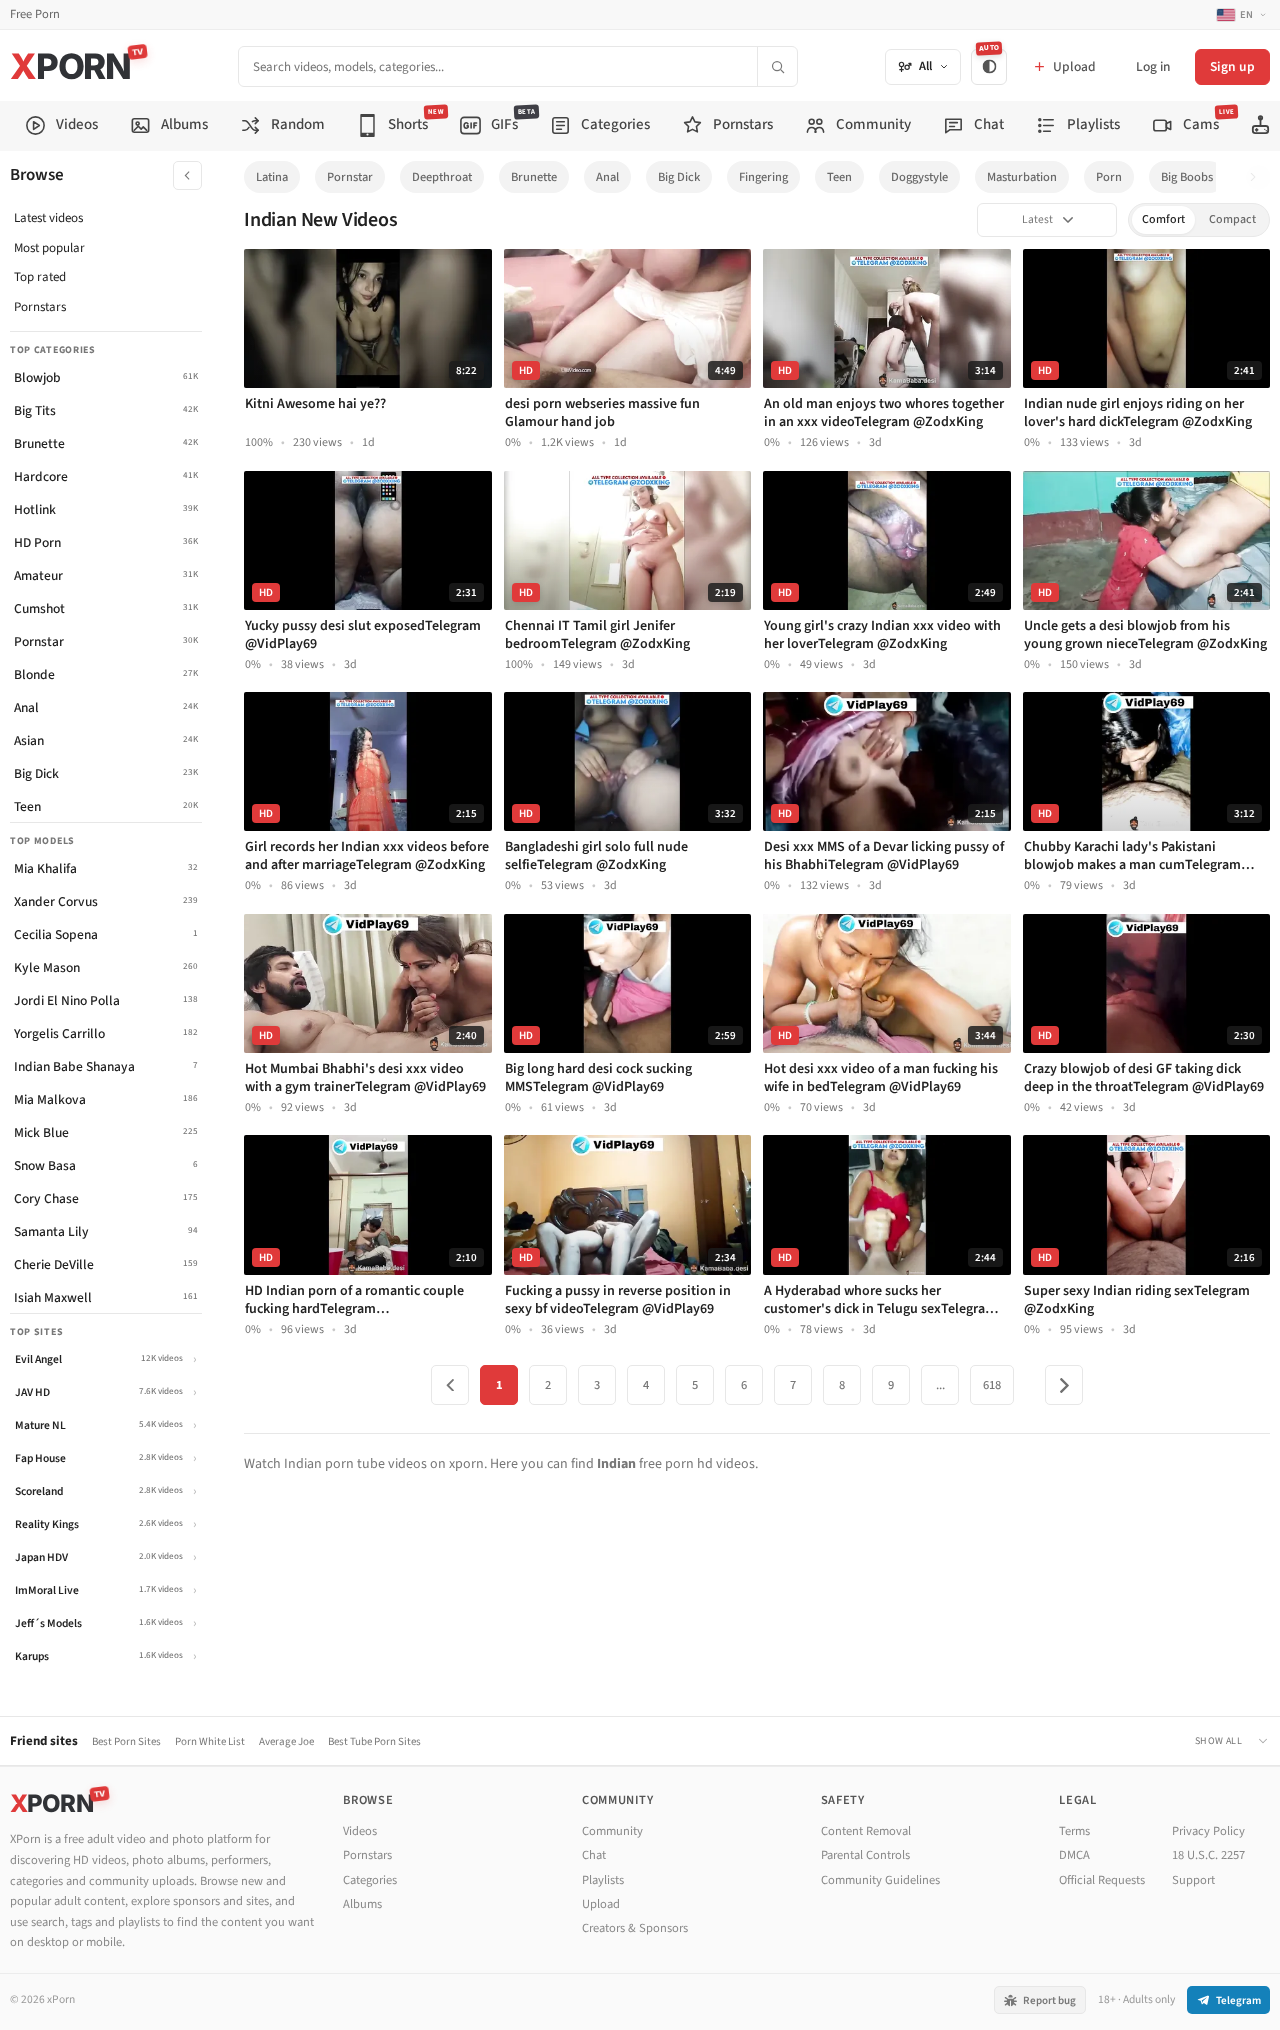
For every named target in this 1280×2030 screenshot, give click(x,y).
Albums (362, 1904)
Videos (360, 1831)
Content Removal (866, 1831)
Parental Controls (865, 1855)
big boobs (1187, 177)
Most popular (49, 248)
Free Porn (35, 14)
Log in (1153, 66)
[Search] (777, 66)
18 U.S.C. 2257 (1208, 1855)
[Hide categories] (187, 175)
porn (1109, 177)
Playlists (603, 1880)
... (940, 1385)
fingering (763, 177)
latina (272, 177)
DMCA (1074, 1855)
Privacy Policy (1208, 1831)
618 (992, 1385)
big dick (679, 177)
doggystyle (919, 177)
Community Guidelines (880, 1880)
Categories (370, 1880)
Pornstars (40, 307)
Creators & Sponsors (635, 1928)
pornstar (350, 177)
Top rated (40, 277)
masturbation (1022, 177)
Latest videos (48, 218)
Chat (594, 1855)
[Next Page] (1064, 1385)
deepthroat (442, 177)
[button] (1258, 177)
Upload (601, 1904)
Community (612, 1831)
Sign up (1232, 66)
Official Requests (1102, 1880)
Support (1193, 1880)
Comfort (1163, 219)
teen (839, 177)
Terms (1074, 1831)
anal (607, 177)
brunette (534, 177)
